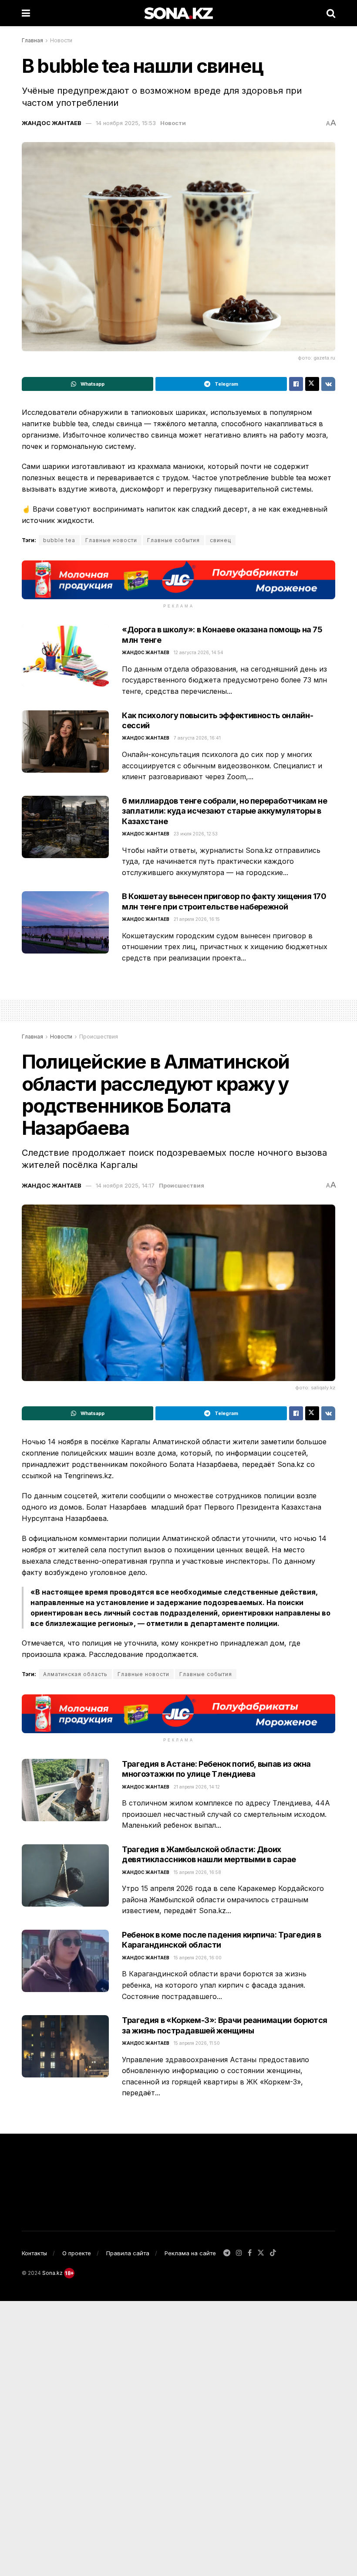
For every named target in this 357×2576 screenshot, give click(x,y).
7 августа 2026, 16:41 (197, 738)
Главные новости (111, 540)
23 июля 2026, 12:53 (196, 834)
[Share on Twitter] (312, 384)
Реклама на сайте (190, 2253)
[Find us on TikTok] (273, 2254)
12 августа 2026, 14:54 (199, 652)
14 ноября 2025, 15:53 (126, 123)
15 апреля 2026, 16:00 (198, 1958)
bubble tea (59, 540)
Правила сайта (128, 2253)
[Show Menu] (26, 13)
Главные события (173, 540)
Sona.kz (52, 2273)
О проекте (77, 2253)
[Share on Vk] (328, 384)
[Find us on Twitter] (261, 2253)
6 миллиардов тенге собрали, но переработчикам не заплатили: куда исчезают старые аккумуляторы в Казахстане (225, 811)
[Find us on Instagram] (239, 2253)
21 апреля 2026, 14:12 (197, 1787)
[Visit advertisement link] (178, 580)
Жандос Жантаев (52, 123)
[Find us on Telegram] (227, 2253)
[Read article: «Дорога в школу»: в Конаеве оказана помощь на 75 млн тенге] (65, 656)
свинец (221, 540)
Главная (32, 40)
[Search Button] (331, 13)
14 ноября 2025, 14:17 (125, 1185)
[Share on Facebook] (296, 384)
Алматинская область (75, 1674)
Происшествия (99, 1037)
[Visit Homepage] (178, 13)
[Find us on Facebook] (250, 2253)
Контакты (34, 2253)
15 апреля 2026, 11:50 (197, 2043)
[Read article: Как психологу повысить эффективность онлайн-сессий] (65, 742)
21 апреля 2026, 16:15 (197, 919)
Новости (61, 40)
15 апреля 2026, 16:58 (197, 1872)
